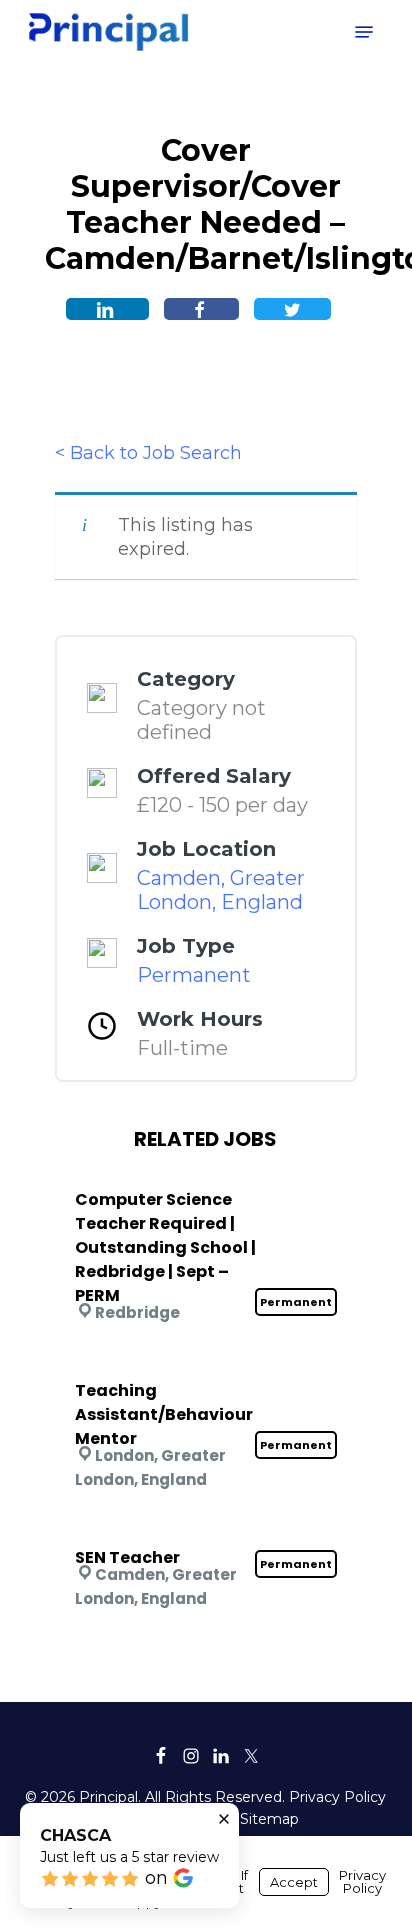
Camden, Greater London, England (221, 890)
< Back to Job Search (148, 453)
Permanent (194, 975)
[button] (364, 32)
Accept (294, 1882)
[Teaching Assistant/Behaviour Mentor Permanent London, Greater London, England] (206, 1364)
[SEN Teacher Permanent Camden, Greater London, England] (206, 1531)
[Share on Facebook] (201, 309)
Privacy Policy (337, 1797)
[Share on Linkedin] (107, 309)
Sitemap (269, 1819)
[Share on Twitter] (292, 309)
